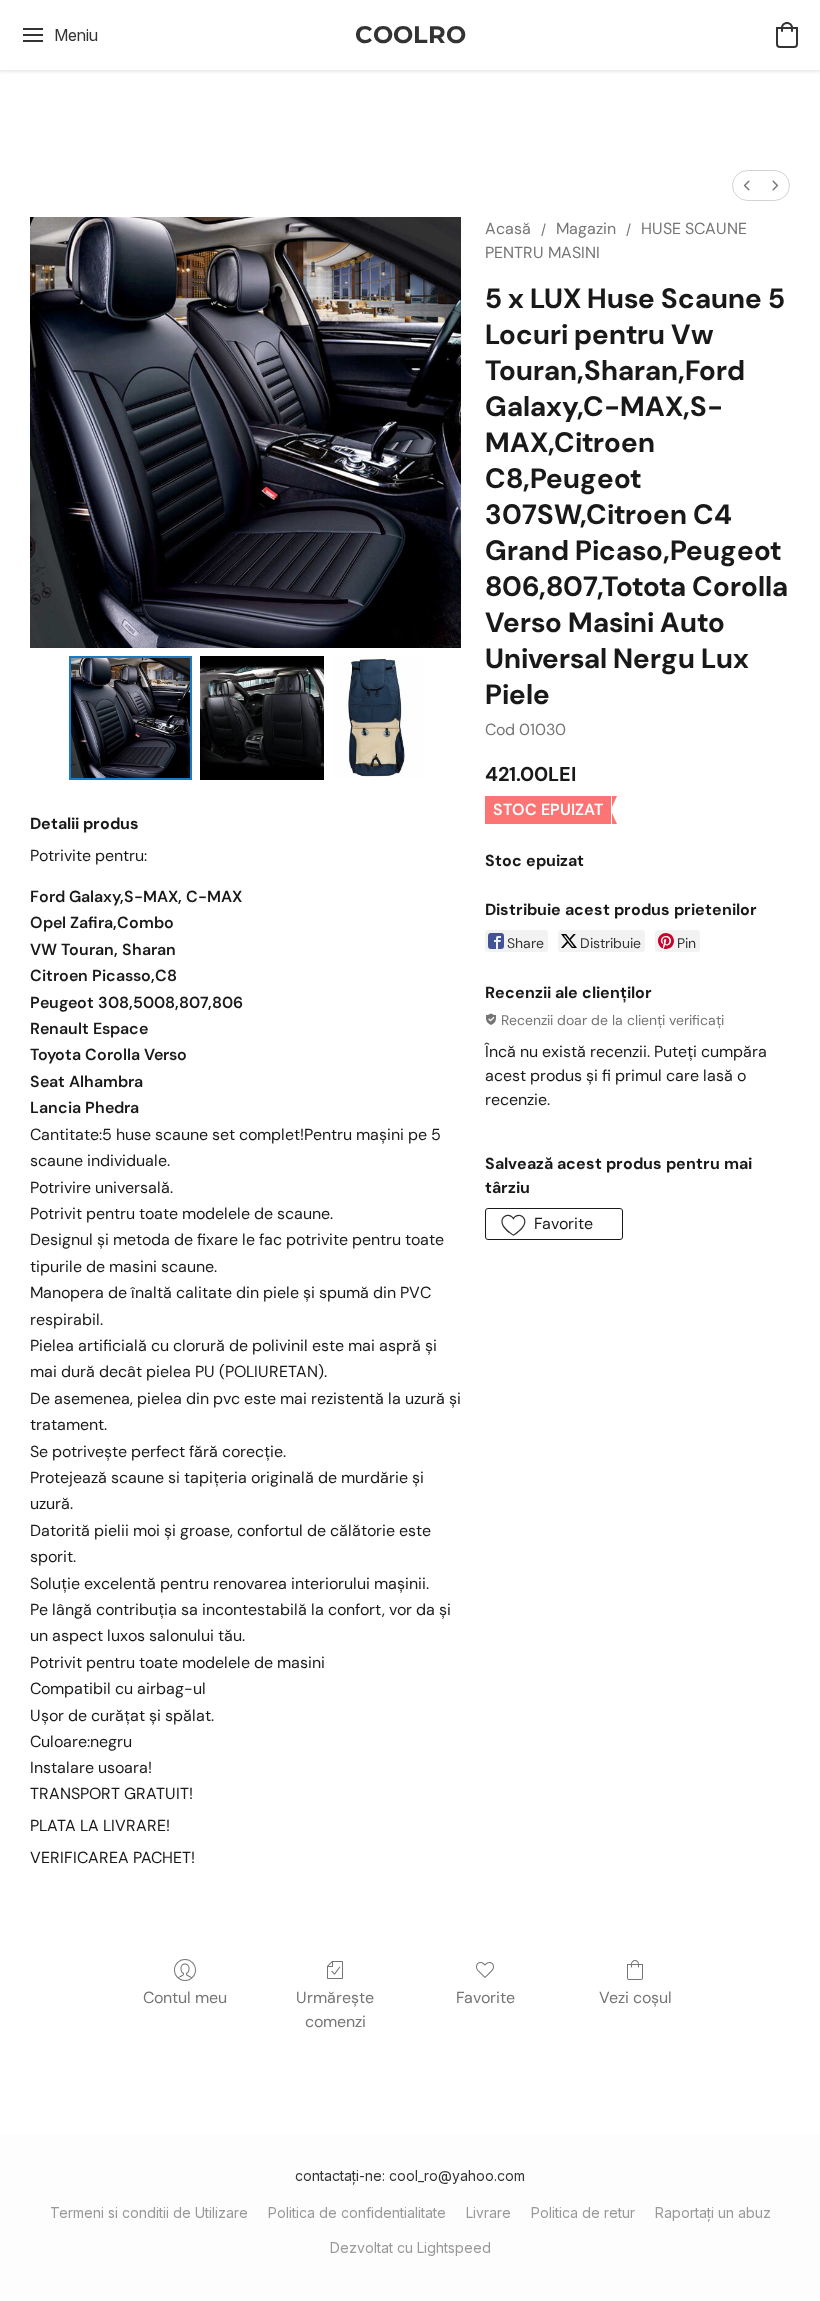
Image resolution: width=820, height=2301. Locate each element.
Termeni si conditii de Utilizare (149, 2212)
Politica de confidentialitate (357, 2212)
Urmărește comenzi (335, 2009)
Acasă (508, 228)
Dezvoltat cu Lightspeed (410, 2247)
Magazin (586, 228)
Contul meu (185, 1997)
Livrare (488, 2212)
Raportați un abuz (713, 2212)
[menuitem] (747, 185)
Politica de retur (583, 2212)
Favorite (485, 1997)
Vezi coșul (635, 1997)
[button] (410, 35)
